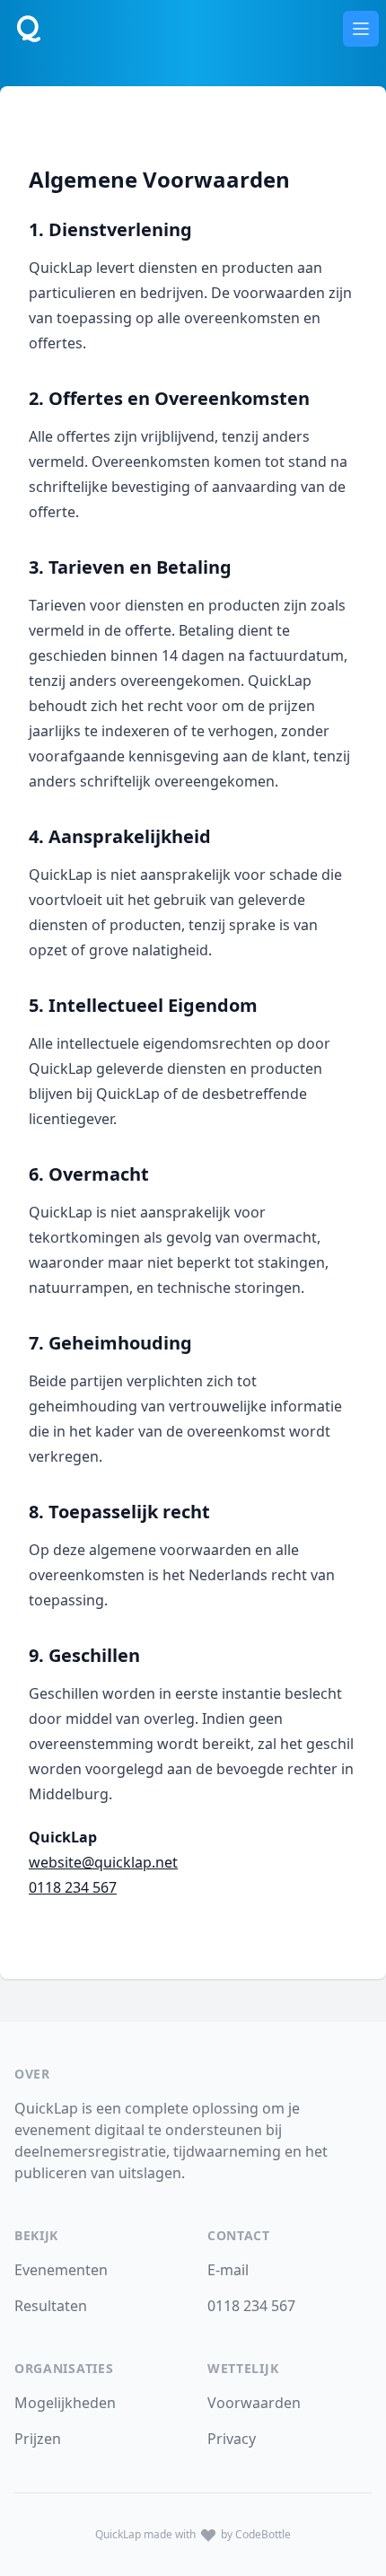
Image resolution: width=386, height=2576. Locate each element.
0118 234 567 (73, 1887)
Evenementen (61, 2270)
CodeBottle (262, 2534)
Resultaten (51, 2306)
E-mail (228, 2270)
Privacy (232, 2439)
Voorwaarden (254, 2403)
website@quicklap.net (103, 1862)
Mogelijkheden (65, 2403)
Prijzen (38, 2439)
